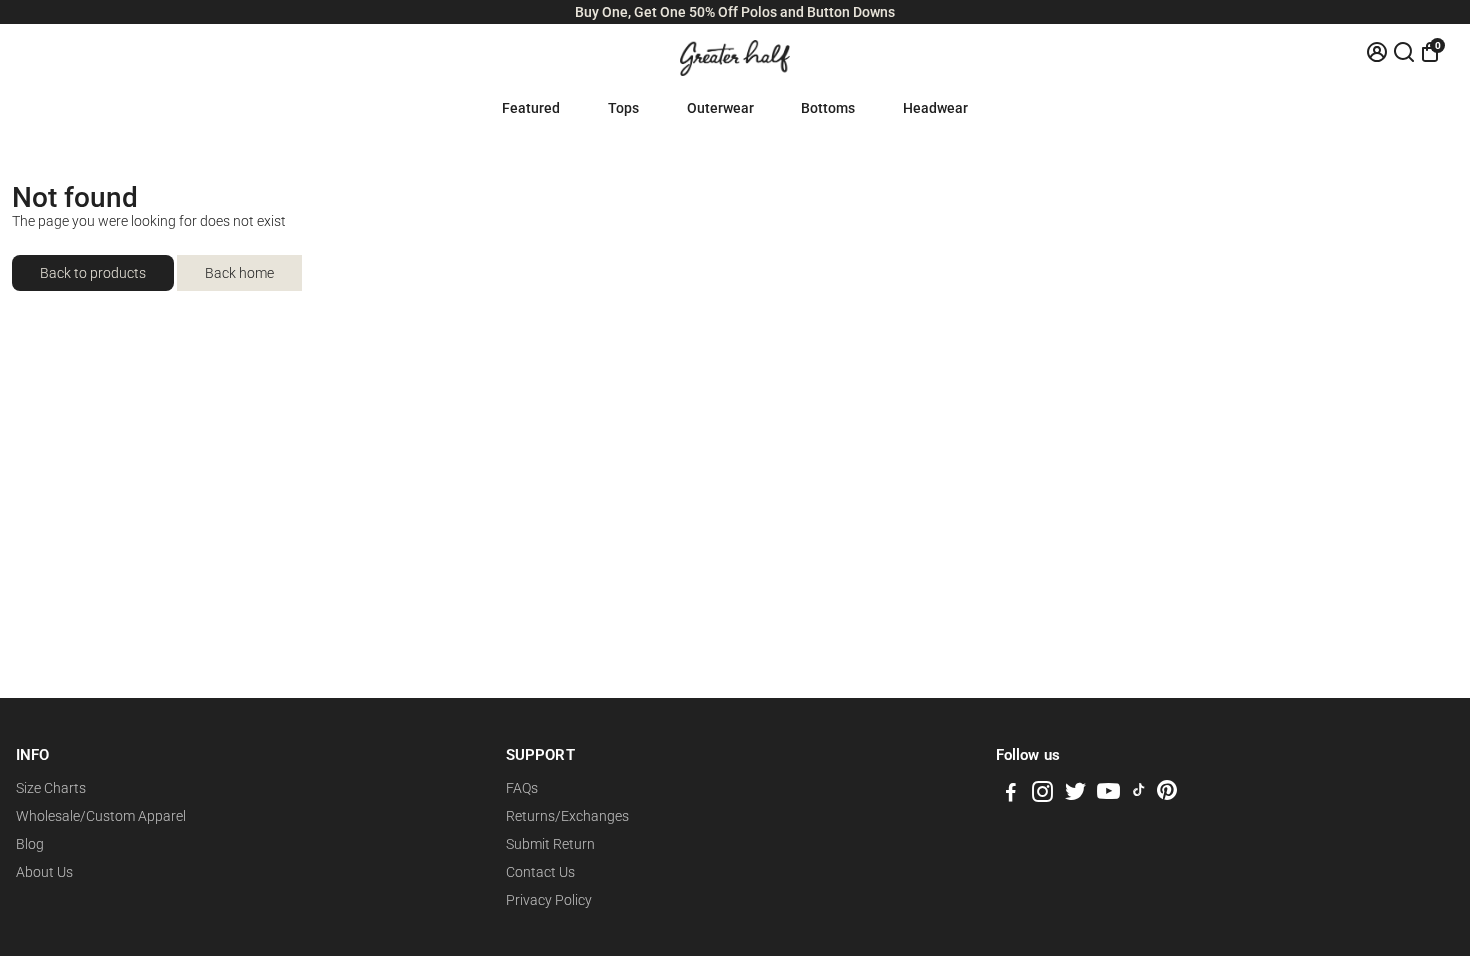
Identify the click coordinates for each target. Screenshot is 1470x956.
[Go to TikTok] (1139, 795)
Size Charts (51, 788)
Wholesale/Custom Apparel (101, 816)
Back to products (93, 273)
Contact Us (540, 872)
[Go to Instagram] (1042, 795)
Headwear (935, 108)
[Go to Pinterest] (1167, 795)
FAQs (522, 788)
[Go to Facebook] (1011, 795)
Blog (30, 844)
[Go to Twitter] (1075, 795)
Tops (623, 108)
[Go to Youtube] (1108, 795)
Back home (239, 273)
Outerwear (720, 108)
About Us (44, 872)
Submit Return (550, 844)
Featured (531, 108)
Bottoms (828, 108)
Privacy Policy (549, 900)
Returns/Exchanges (567, 816)
